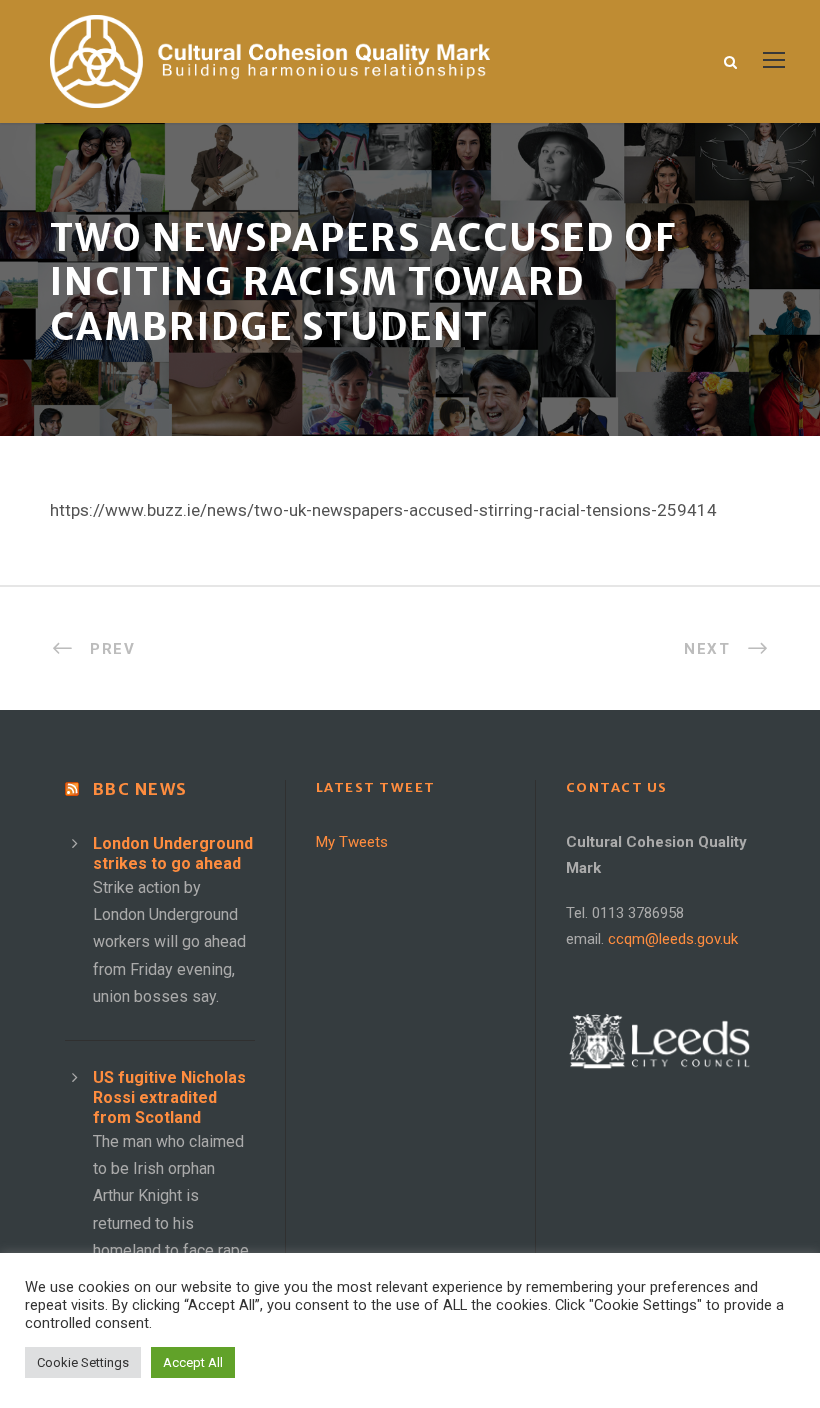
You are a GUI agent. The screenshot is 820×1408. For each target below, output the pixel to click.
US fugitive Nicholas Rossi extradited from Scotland (169, 1097)
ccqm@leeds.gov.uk (673, 939)
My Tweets (352, 842)
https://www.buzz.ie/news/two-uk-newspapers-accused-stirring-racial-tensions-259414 (383, 510)
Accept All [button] (193, 1362)
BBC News (140, 789)
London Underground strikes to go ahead (173, 853)
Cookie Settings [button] (83, 1362)
